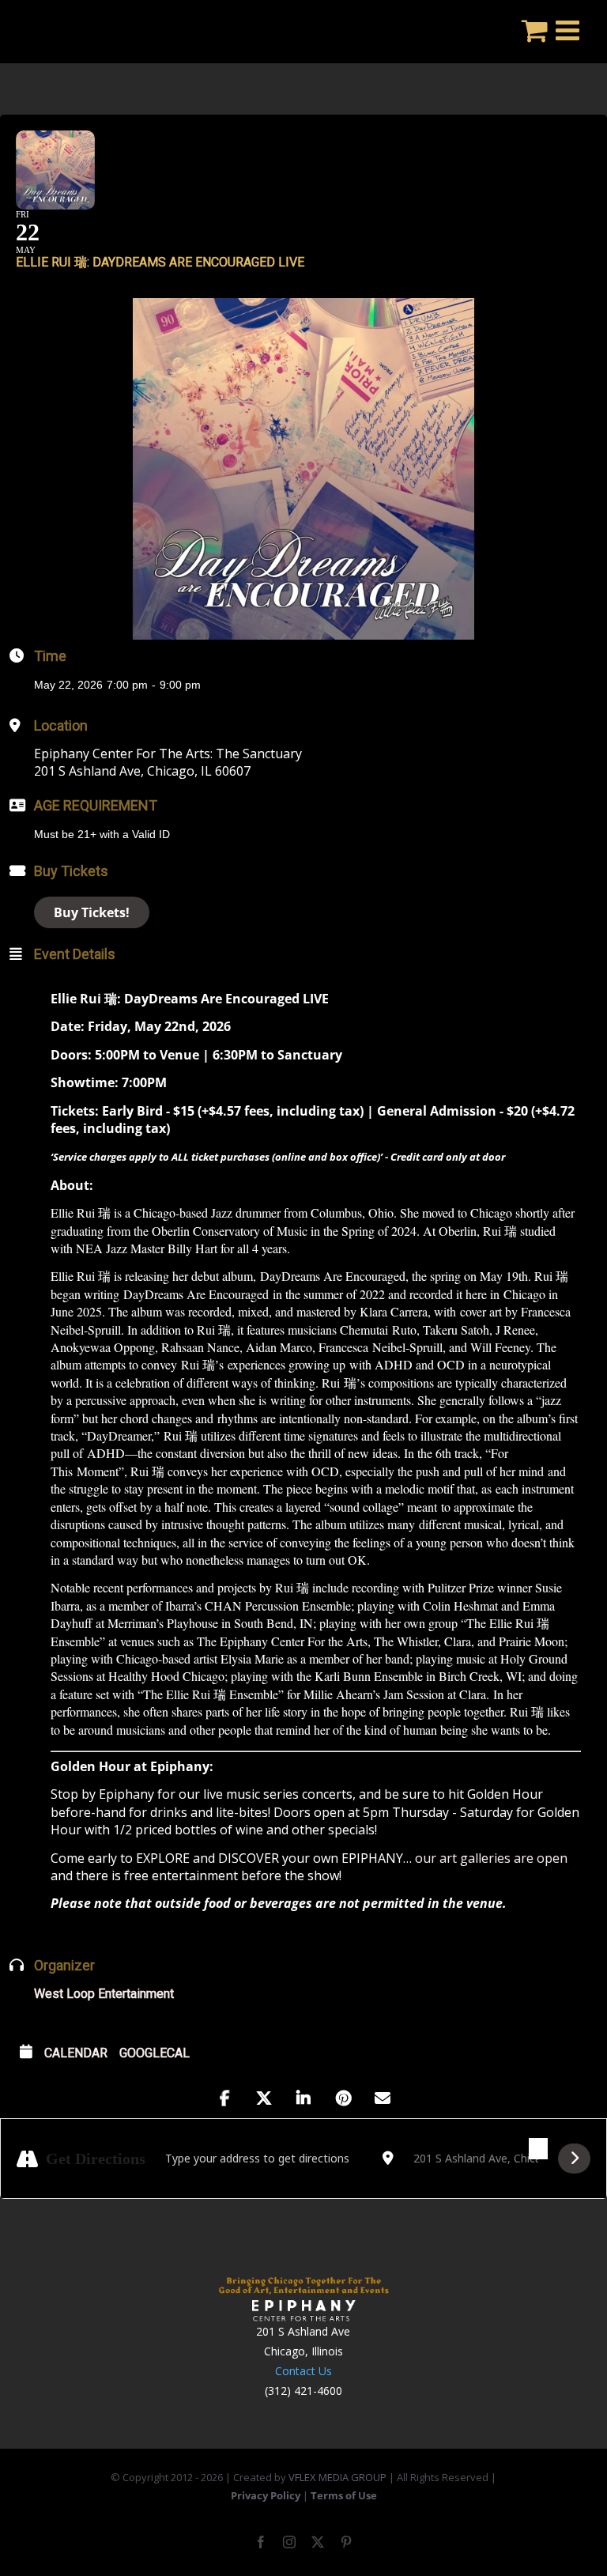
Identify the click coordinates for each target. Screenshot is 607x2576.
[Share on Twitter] (264, 2098)
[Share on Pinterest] (343, 2098)
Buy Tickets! (92, 912)
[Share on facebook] (224, 2098)
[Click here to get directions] (574, 2159)
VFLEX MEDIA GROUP (337, 2477)
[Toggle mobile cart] (535, 30)
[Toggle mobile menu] (569, 30)
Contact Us (303, 2371)
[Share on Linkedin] (303, 2098)
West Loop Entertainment (104, 1994)
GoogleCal (155, 2053)
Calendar (76, 2053)
